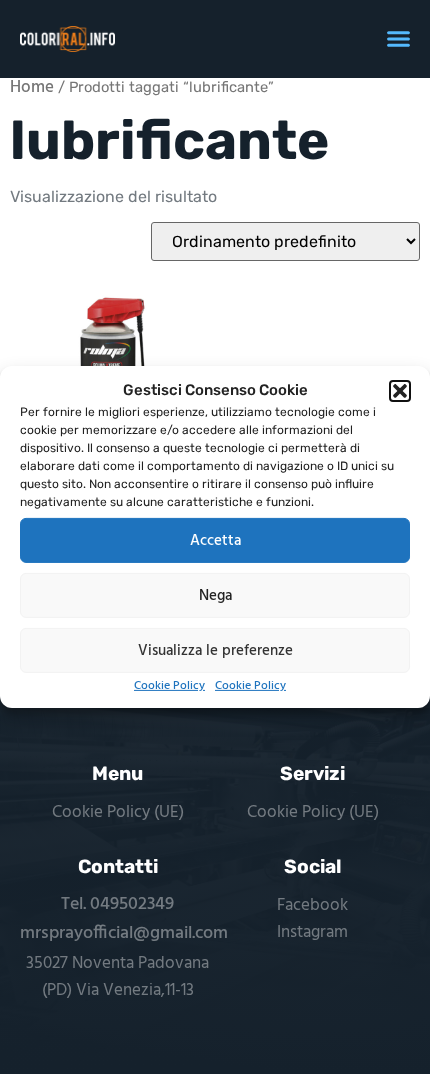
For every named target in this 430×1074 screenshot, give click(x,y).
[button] (400, 391)
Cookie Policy (169, 686)
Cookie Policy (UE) (118, 812)
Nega (215, 595)
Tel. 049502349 (117, 904)
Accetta (215, 540)
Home (32, 88)
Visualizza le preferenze (215, 650)
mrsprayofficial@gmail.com (124, 933)
